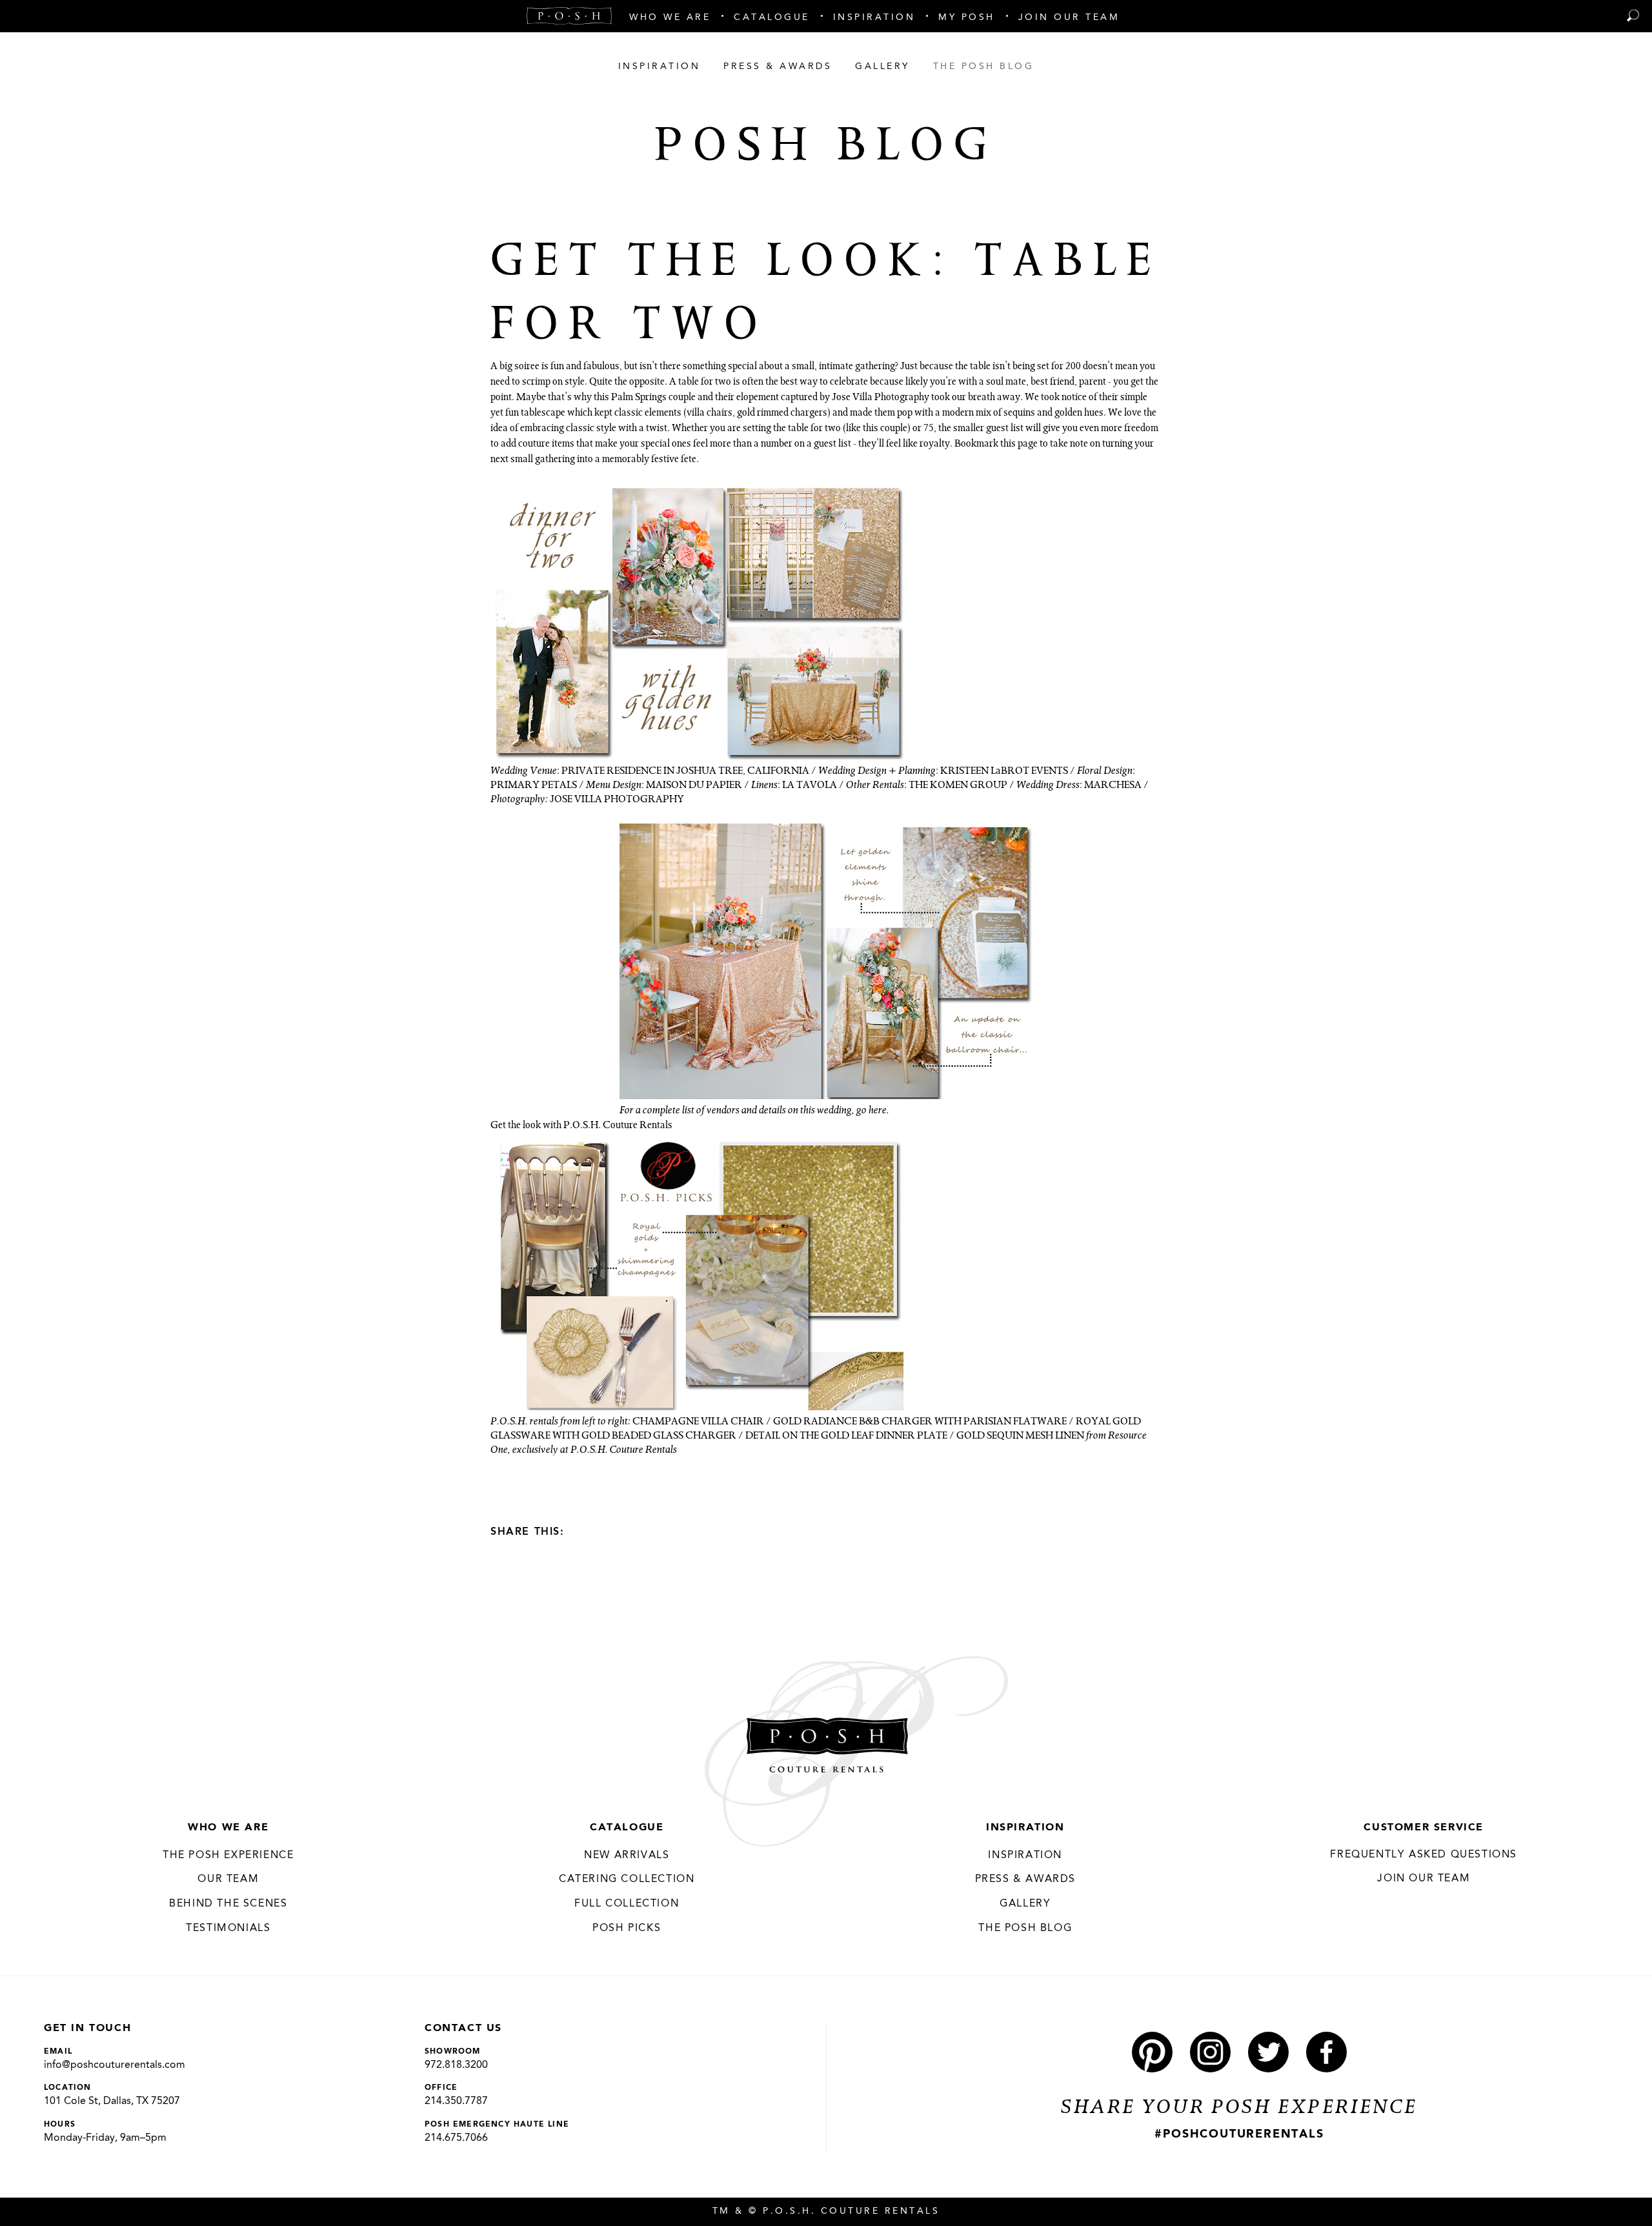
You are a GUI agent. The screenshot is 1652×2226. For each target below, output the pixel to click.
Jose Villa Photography (881, 398)
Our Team (228, 1879)
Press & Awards (1025, 1879)
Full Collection (627, 1904)
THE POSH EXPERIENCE (228, 1856)
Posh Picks (627, 1928)
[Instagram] (1210, 2052)
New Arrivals (627, 1856)
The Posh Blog (1025, 1928)
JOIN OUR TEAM (1424, 1879)
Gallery (1025, 1904)
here (878, 1111)
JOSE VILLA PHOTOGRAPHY (617, 800)
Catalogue (627, 1828)
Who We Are (228, 1828)
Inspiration (1025, 1828)
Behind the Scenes (228, 1904)
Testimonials (228, 1928)
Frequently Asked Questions (1424, 1855)
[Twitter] (605, 1531)
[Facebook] (582, 1531)
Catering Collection (627, 1879)
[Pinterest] (1152, 2052)
